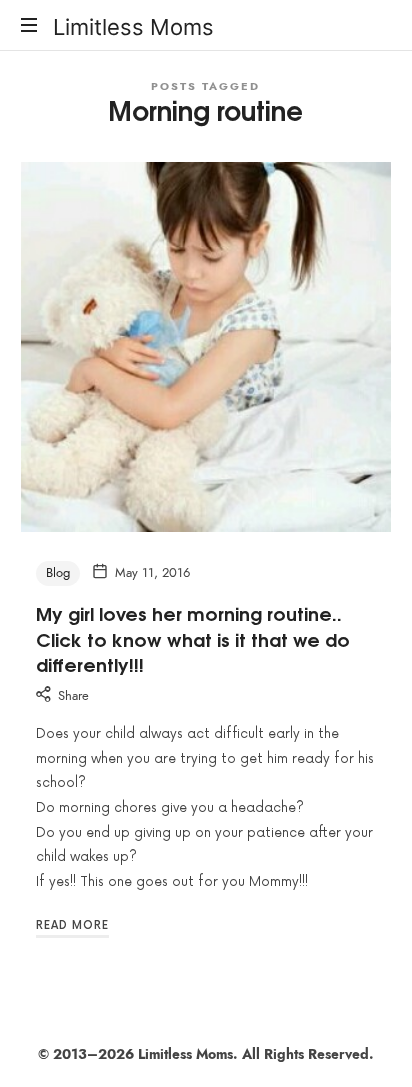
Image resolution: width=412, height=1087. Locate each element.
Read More (72, 925)
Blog (58, 573)
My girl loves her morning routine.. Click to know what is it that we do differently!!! (193, 638)
